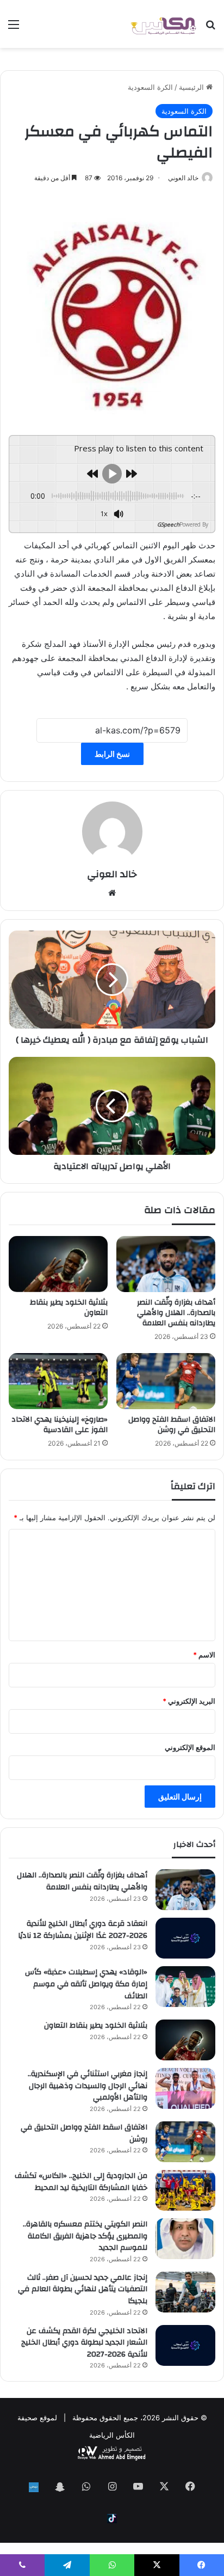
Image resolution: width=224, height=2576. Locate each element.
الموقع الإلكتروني (190, 1747)
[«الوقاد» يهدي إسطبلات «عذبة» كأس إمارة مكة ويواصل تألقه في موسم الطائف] (185, 1987)
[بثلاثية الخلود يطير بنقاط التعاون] (58, 1264)
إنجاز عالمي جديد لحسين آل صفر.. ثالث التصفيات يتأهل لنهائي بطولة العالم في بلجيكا (83, 2289)
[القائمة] (14, 28)
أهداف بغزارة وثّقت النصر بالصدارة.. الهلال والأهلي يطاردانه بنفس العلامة (176, 1313)
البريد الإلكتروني (189, 1701)
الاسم (204, 1655)
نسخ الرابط (112, 754)
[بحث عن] (210, 28)
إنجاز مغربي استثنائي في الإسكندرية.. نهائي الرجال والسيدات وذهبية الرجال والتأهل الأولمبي (88, 2086)
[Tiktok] (112, 2519)
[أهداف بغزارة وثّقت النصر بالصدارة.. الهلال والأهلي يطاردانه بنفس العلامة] (166, 1264)
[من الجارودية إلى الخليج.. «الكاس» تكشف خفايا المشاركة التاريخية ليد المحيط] (185, 2190)
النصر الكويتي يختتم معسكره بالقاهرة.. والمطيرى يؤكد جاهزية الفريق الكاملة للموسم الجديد (85, 2236)
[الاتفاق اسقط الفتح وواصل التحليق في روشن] (166, 1381)
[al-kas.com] (163, 24)
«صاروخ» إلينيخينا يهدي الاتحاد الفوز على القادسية (60, 1425)
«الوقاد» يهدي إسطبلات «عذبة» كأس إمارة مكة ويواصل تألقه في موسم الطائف (86, 1984)
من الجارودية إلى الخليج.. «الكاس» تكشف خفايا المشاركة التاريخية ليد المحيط (81, 2182)
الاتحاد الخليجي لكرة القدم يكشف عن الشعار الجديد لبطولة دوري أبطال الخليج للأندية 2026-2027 (84, 2343)
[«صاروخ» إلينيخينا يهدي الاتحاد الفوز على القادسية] (58, 1381)
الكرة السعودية (150, 87)
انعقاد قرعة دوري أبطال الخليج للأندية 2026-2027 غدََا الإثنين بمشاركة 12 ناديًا (83, 1930)
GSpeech (168, 524)
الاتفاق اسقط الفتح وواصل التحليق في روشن (172, 1425)
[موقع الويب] (112, 893)
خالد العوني (183, 178)
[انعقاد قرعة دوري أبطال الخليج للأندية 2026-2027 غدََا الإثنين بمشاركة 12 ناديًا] (185, 1938)
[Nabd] (34, 2487)
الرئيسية (192, 87)
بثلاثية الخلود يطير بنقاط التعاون (69, 1308)
